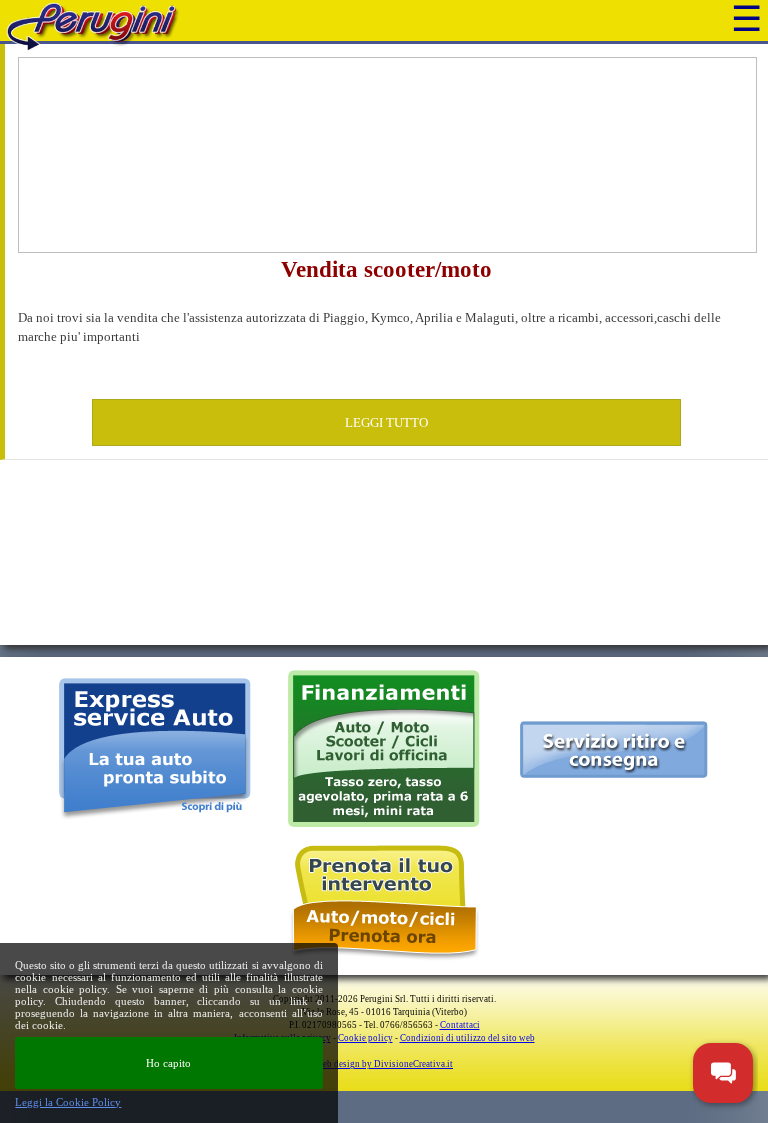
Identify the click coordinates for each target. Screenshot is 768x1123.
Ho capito (168, 1063)
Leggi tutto (386, 422)
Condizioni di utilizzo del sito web (467, 1038)
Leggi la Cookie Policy (68, 1102)
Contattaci (460, 1025)
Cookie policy (365, 1038)
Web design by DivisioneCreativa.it (384, 1064)
